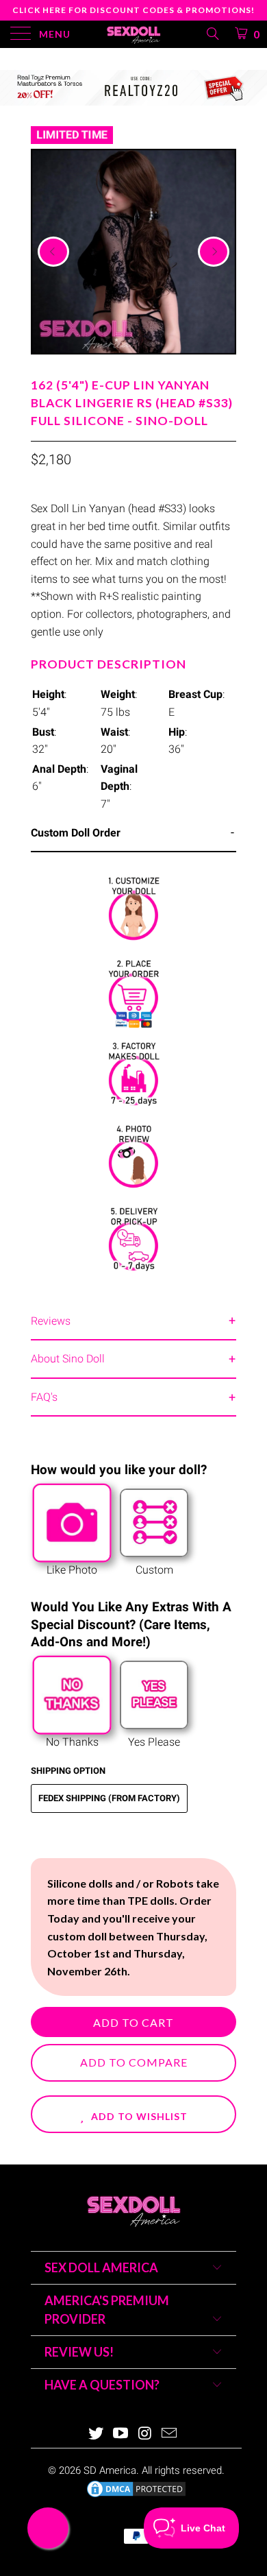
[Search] (212, 34)
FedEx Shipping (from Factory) (109, 1798)
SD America (110, 2470)
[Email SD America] (170, 2434)
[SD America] (134, 34)
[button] (133, 2114)
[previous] (53, 252)
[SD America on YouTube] (120, 2434)
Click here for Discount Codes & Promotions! (133, 10)
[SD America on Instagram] (145, 2434)
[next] (214, 252)
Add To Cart (133, 2022)
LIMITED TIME (72, 135)
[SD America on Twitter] (97, 2434)
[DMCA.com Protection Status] (136, 2496)
